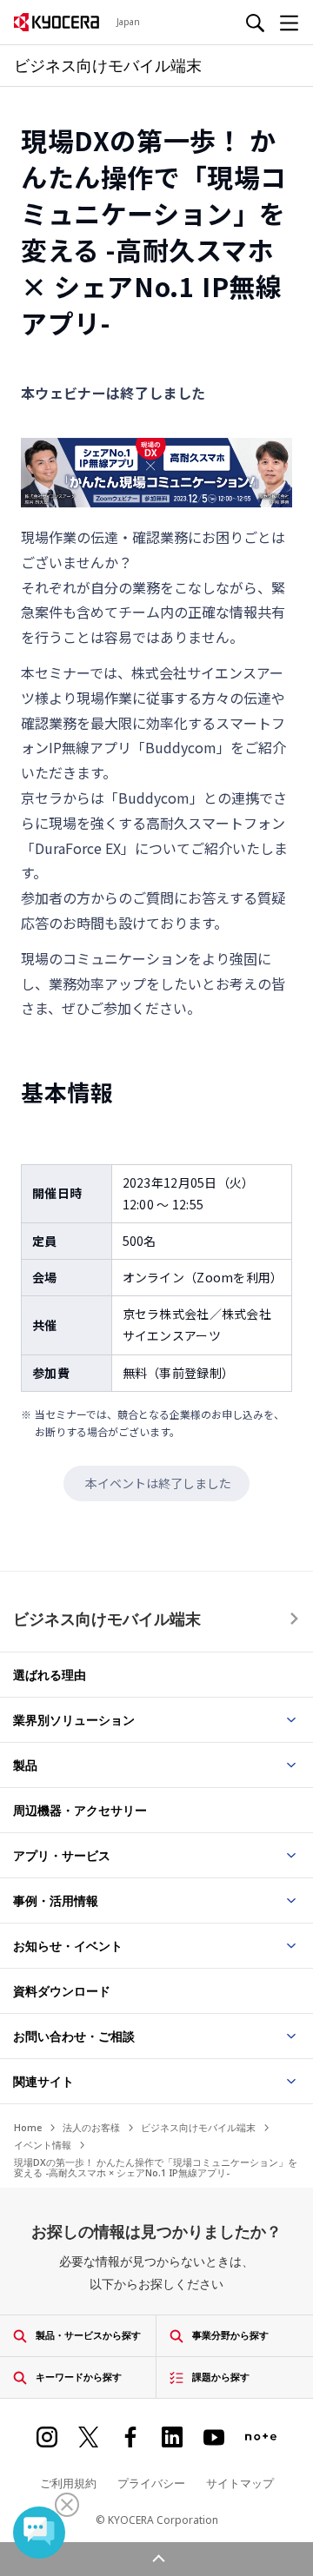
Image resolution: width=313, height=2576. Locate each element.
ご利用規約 (68, 2483)
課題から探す (221, 2377)
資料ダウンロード (62, 1991)
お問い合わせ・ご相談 (74, 2036)
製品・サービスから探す (88, 2335)
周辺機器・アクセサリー (80, 1810)
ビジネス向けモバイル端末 (107, 1619)
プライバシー (151, 2483)
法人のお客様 (91, 2127)
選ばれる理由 (50, 1675)
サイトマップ (240, 2483)
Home (28, 2127)
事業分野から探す (230, 2335)
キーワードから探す (79, 2377)
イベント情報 (43, 2145)
